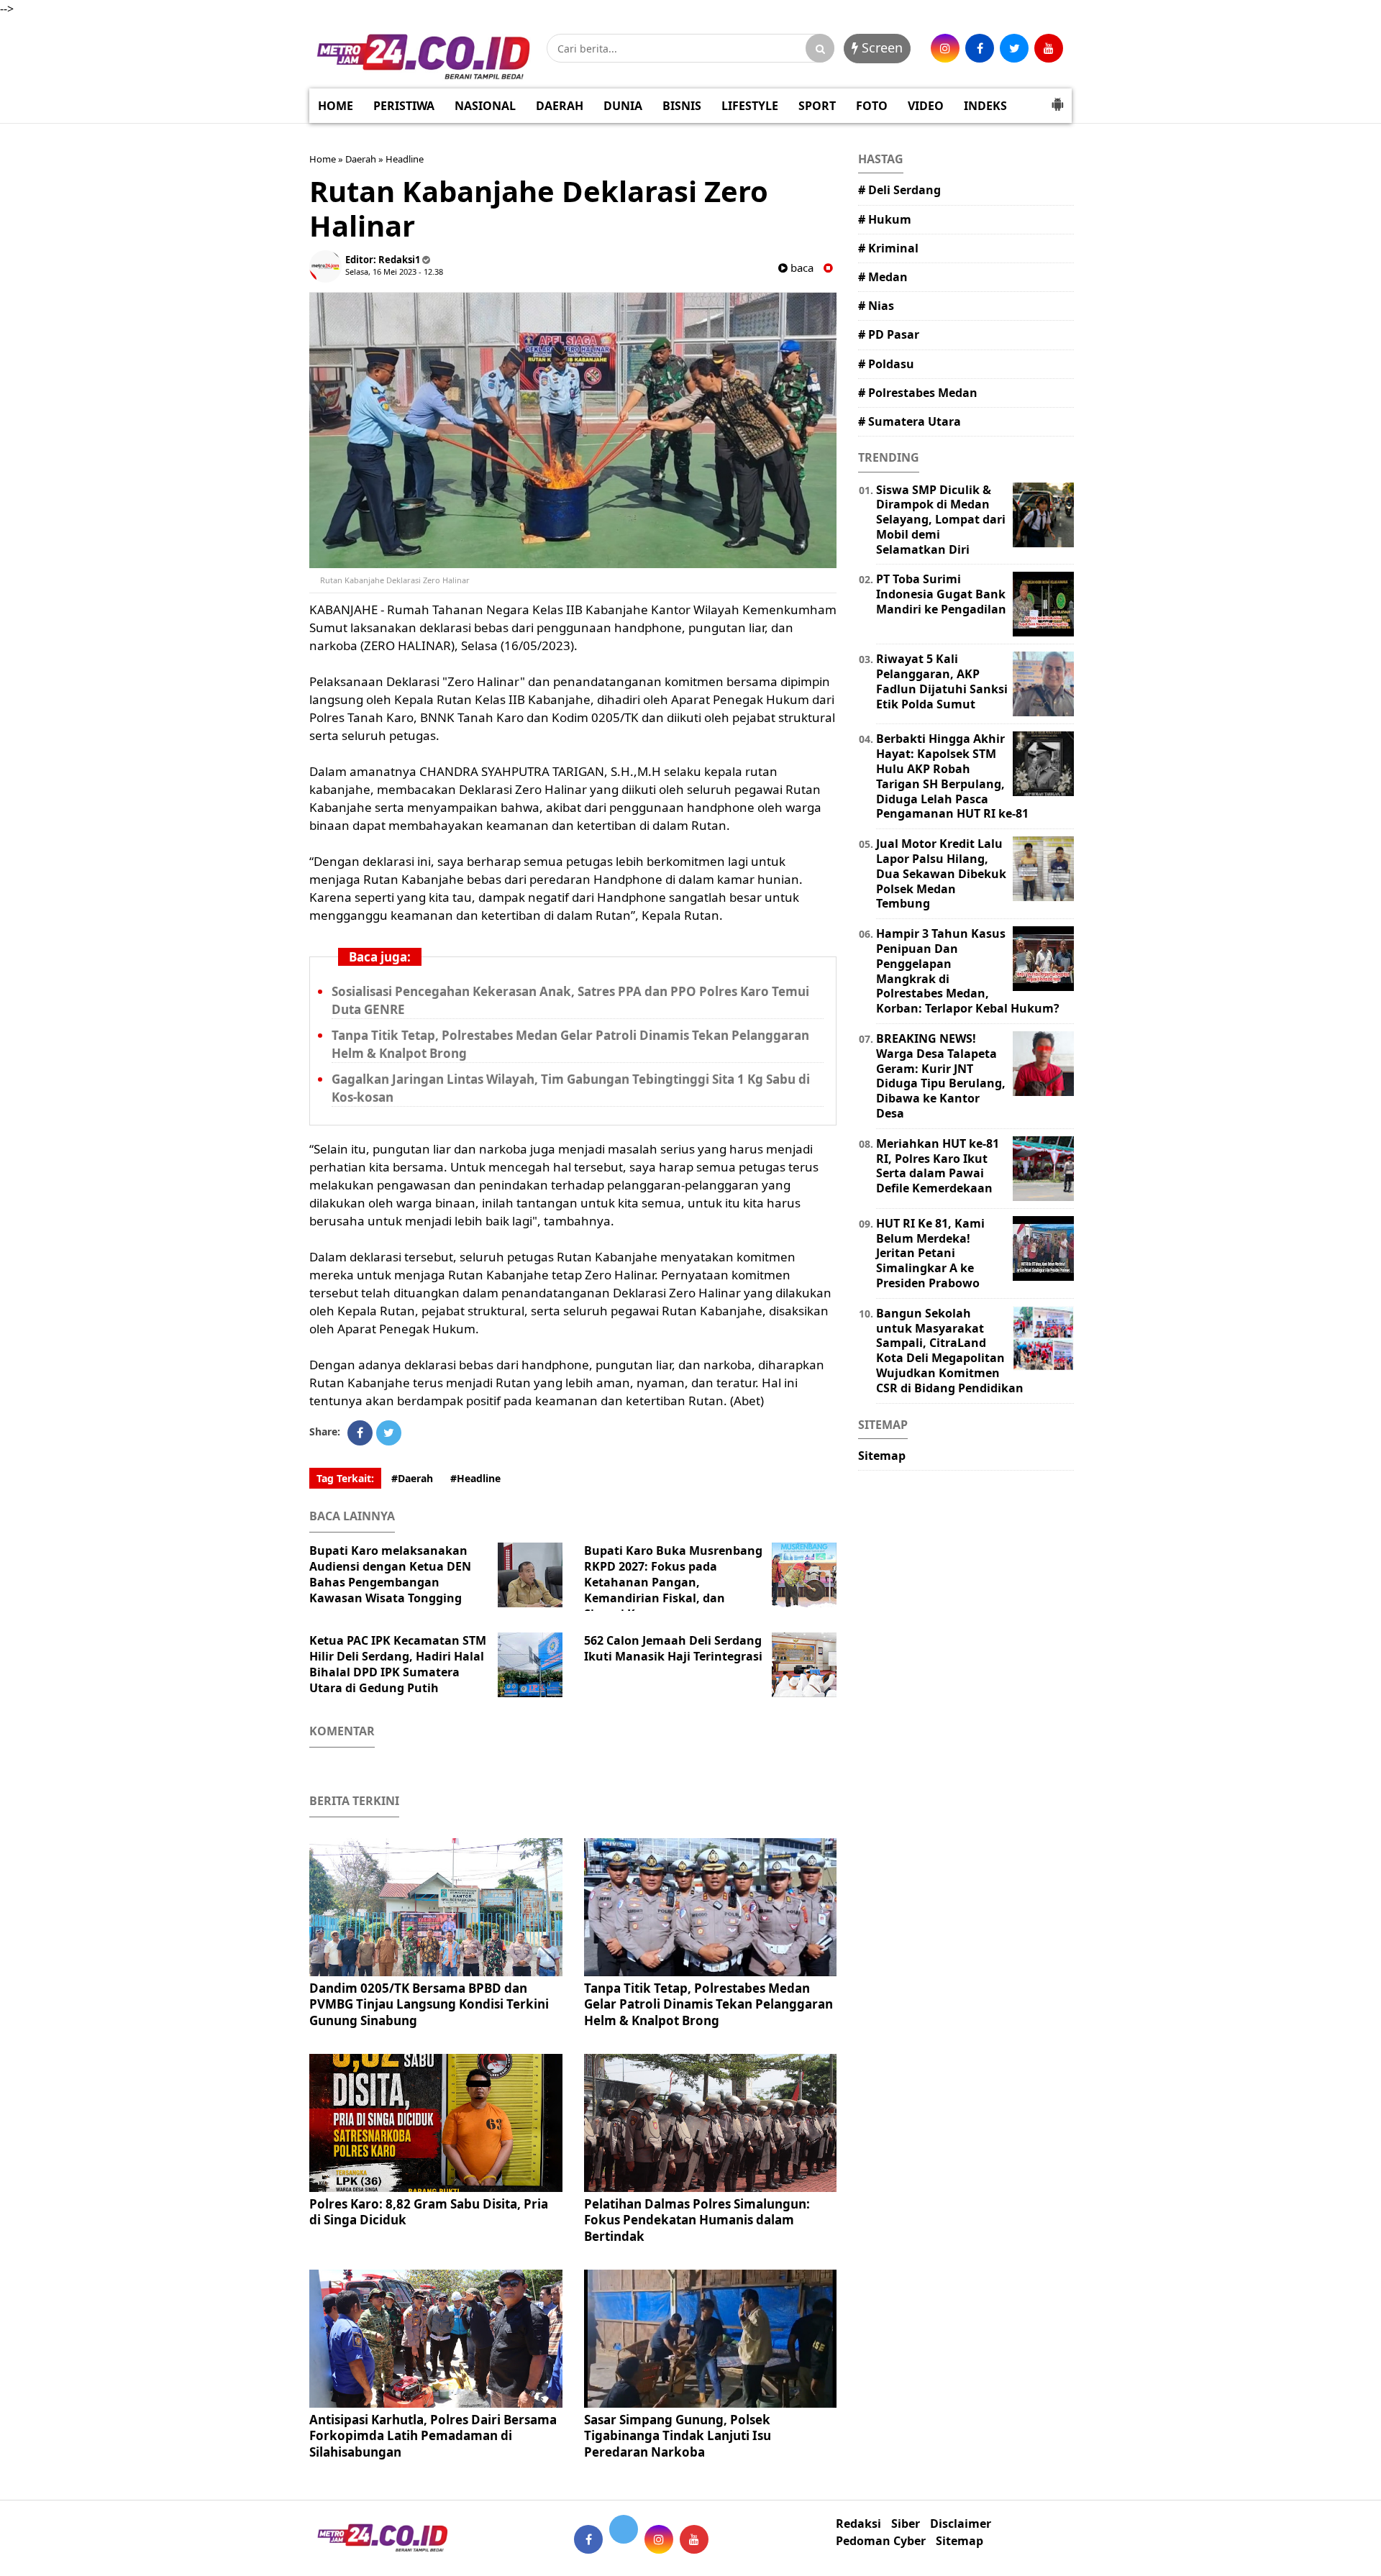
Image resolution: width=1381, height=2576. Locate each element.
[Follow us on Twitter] (624, 2529)
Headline (405, 159)
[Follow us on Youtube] (694, 2539)
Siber (906, 2524)
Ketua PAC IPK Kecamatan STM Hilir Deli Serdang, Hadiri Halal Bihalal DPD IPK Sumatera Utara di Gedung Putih (398, 1664)
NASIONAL (485, 106)
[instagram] (945, 48)
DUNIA (623, 106)
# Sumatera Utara (910, 421)
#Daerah (412, 1478)
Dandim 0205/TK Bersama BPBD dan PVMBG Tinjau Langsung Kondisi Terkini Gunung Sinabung (429, 2004)
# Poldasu (886, 364)
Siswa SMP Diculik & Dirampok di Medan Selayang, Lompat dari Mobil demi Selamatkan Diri (941, 520)
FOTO (872, 106)
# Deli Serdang (899, 190)
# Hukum (885, 219)
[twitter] (1014, 48)
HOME (336, 106)
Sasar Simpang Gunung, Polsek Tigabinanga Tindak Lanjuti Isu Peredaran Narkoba (678, 2435)
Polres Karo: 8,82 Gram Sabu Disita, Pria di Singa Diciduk (429, 2212)
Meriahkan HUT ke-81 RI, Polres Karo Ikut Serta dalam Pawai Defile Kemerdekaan (938, 1166)
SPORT (817, 106)
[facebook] (980, 48)
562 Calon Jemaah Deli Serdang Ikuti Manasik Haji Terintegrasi (673, 1648)
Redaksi (858, 2524)
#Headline (475, 1478)
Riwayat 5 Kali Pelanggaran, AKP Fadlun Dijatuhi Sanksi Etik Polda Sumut (942, 681)
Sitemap (882, 1456)
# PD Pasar (889, 334)
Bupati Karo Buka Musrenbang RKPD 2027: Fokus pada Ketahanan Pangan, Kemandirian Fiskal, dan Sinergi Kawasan (673, 1582)
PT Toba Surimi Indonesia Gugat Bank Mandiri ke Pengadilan (941, 594)
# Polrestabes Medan (918, 393)
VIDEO (926, 106)
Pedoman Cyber (881, 2541)
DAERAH (560, 106)
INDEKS (985, 106)
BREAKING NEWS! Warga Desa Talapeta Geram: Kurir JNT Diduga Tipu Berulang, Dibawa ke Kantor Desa (941, 1076)
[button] (1057, 99)
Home (323, 159)
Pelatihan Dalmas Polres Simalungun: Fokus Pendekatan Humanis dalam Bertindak (697, 2220)
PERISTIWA (404, 106)
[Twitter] (389, 1433)
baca (801, 268)
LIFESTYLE (750, 106)
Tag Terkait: (345, 1478)
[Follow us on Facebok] (588, 2539)
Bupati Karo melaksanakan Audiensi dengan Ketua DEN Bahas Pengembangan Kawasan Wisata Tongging (390, 1574)
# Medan (883, 277)
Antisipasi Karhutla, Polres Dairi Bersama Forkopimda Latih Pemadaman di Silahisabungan (433, 2435)
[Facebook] (360, 1433)
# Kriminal (888, 248)
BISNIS (682, 106)
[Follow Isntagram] (659, 2539)
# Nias (876, 306)
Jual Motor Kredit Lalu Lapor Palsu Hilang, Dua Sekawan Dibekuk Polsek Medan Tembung (941, 873)
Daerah (361, 159)
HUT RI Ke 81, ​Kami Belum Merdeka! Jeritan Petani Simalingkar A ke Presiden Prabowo (930, 1253)
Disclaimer (961, 2524)
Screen (880, 47)
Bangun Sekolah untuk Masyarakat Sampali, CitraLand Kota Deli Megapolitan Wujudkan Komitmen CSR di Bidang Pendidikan (950, 1351)
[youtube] (1049, 48)
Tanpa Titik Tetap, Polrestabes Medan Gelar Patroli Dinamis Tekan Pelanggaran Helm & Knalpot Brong (708, 2004)
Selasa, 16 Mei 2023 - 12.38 (394, 271)
